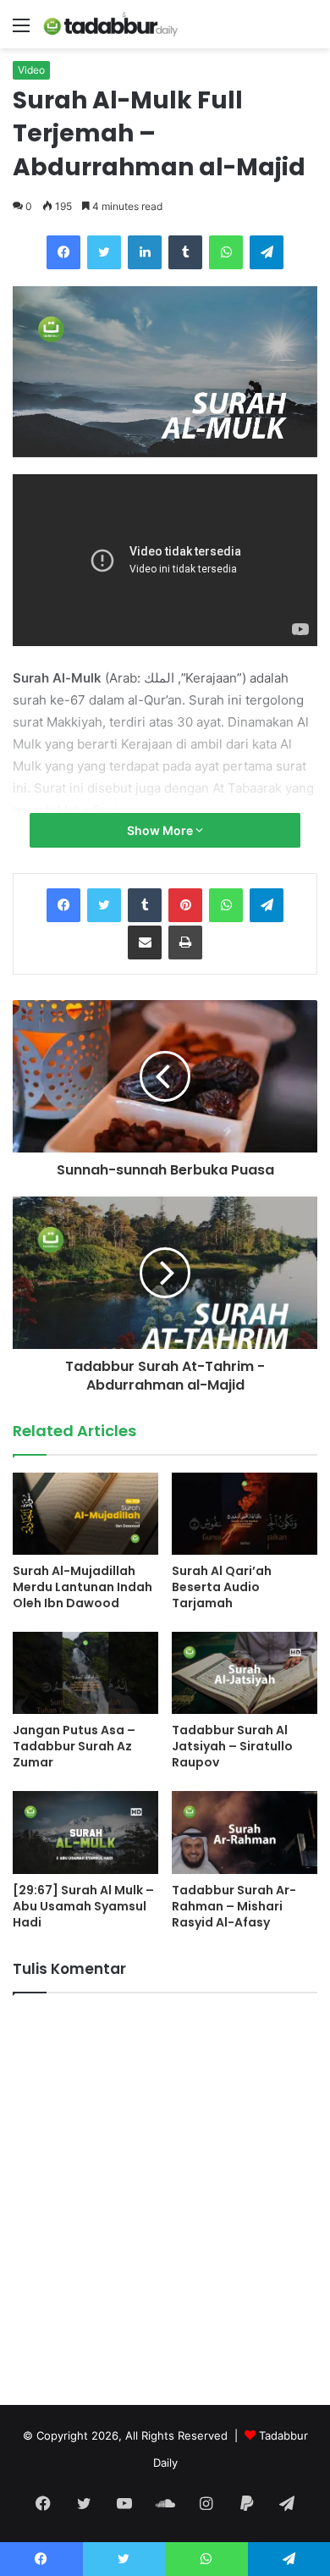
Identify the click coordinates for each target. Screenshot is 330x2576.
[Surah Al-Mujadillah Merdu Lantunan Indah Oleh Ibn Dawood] (85, 1514)
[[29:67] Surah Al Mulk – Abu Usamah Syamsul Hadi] (85, 1832)
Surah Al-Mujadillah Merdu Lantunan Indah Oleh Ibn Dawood (82, 1587)
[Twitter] (104, 252)
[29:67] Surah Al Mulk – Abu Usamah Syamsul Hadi (83, 1906)
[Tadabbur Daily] (110, 24)
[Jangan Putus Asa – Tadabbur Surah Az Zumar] (85, 1673)
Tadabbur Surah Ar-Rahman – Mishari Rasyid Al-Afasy (234, 1906)
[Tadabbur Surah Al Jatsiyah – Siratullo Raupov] (245, 1673)
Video (31, 70)
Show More (161, 830)
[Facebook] (63, 252)
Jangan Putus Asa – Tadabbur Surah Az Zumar (74, 1746)
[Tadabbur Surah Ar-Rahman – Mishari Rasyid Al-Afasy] (245, 1832)
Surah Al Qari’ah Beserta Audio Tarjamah (222, 1587)
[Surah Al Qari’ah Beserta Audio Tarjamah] (245, 1514)
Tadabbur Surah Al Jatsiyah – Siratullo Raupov (232, 1746)
